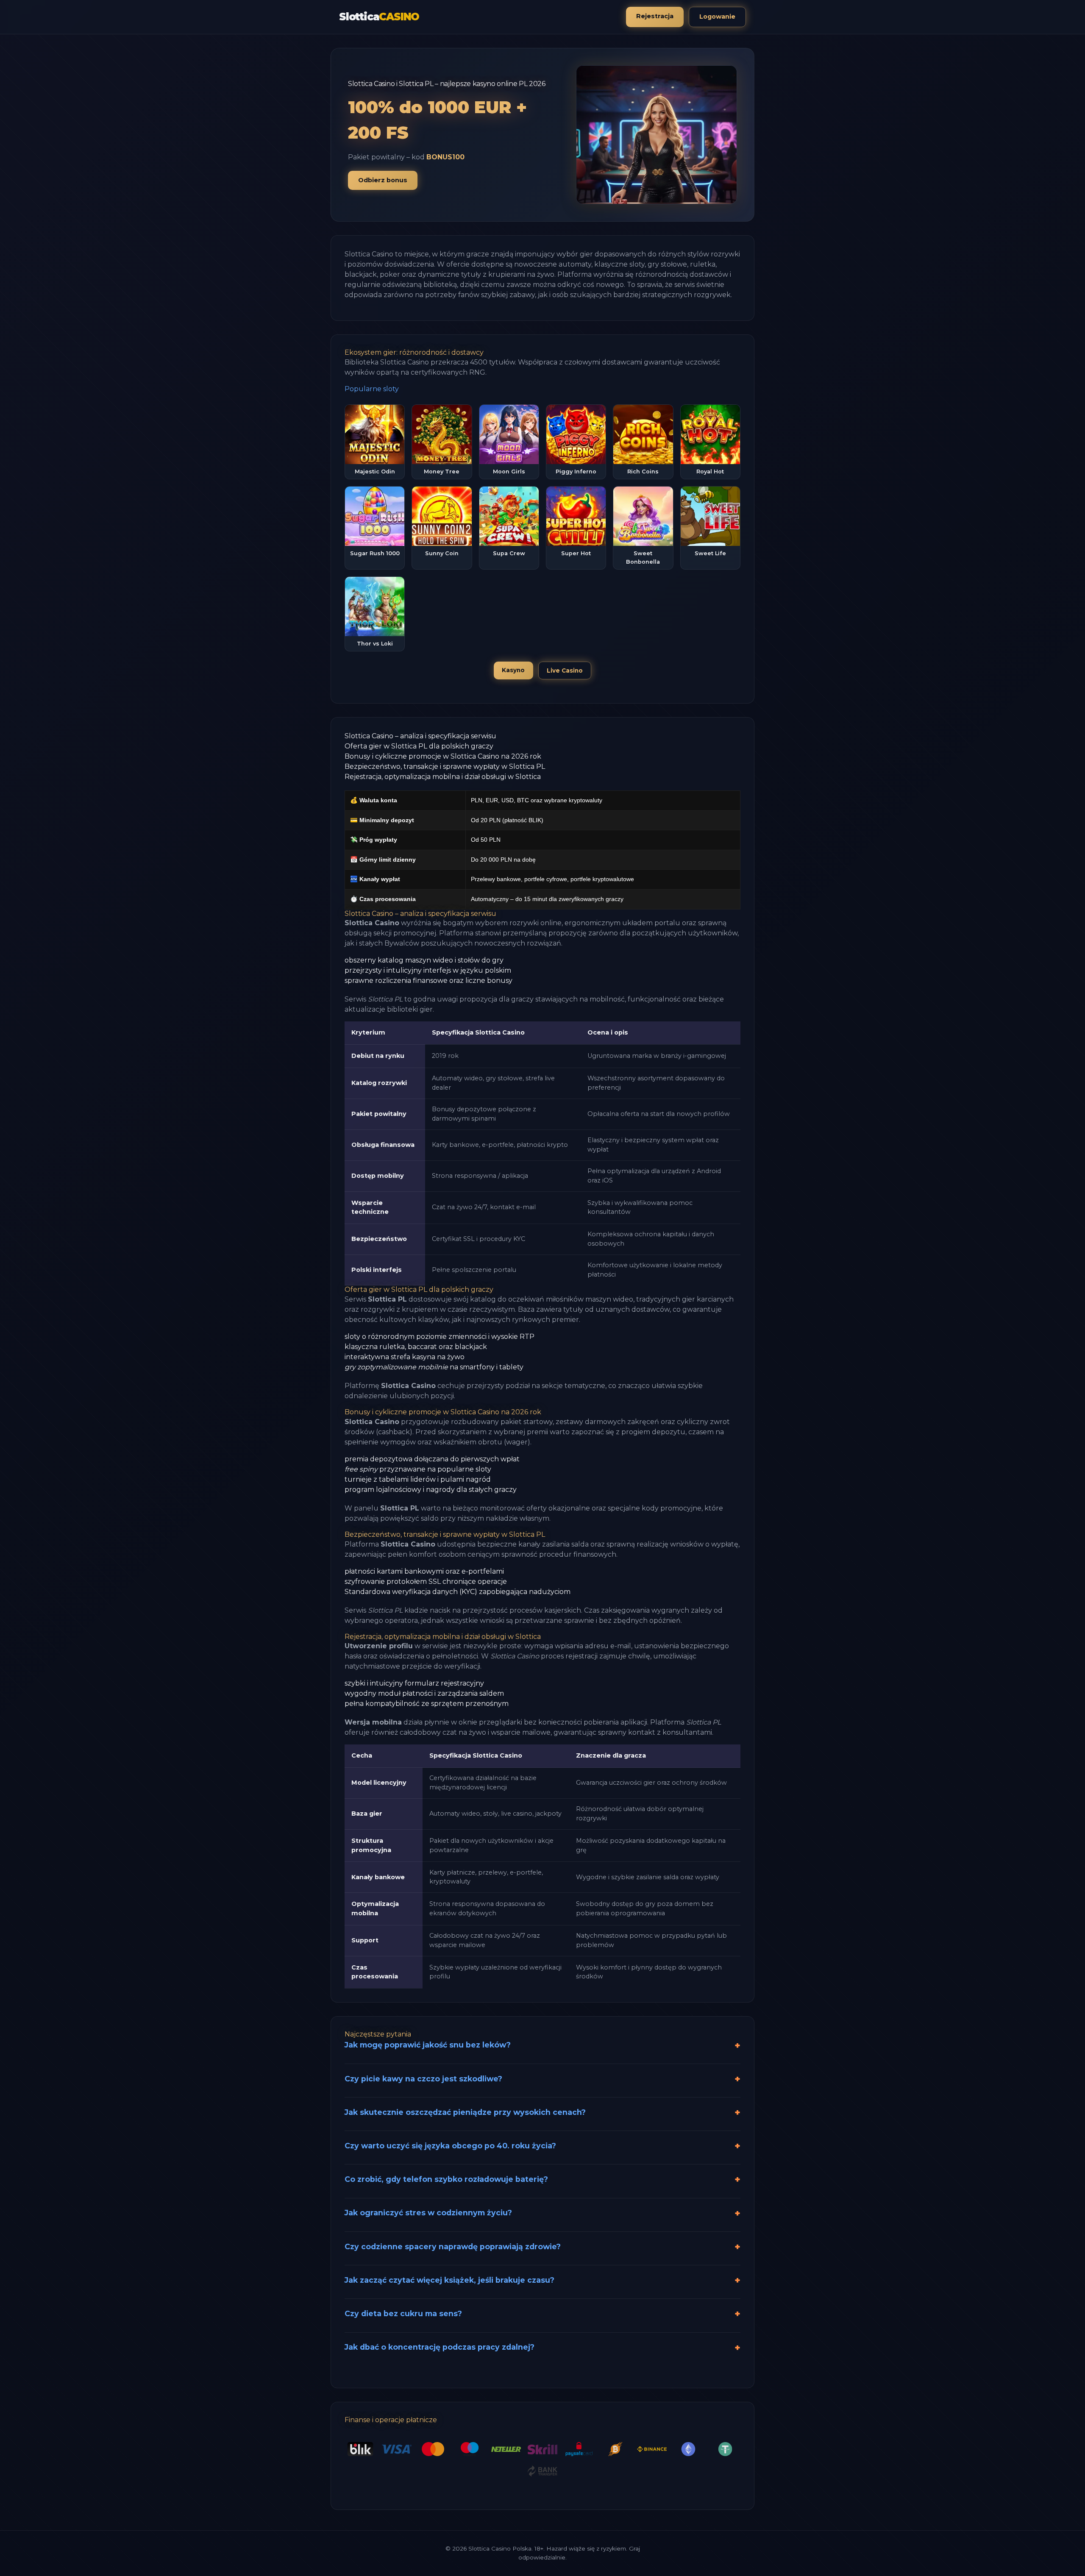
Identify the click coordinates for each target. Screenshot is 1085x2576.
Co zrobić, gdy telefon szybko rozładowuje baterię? (446, 2179)
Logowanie (717, 17)
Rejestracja (655, 16)
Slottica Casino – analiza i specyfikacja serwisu (420, 736)
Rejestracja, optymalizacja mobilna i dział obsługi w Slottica (443, 777)
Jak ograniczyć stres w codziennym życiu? (428, 2213)
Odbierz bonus (383, 180)
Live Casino (565, 670)
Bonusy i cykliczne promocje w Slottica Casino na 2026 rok (443, 756)
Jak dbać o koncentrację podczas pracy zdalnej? (440, 2347)
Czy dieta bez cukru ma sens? (403, 2313)
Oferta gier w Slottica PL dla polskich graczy (419, 746)
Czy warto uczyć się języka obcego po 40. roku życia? (450, 2146)
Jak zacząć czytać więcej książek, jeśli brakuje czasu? (449, 2280)
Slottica (379, 17)
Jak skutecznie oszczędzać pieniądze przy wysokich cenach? (465, 2112)
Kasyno (513, 670)
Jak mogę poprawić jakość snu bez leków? (428, 2045)
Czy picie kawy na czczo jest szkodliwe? (423, 2079)
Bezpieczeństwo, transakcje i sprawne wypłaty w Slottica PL (445, 766)
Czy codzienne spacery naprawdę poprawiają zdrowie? (453, 2246)
